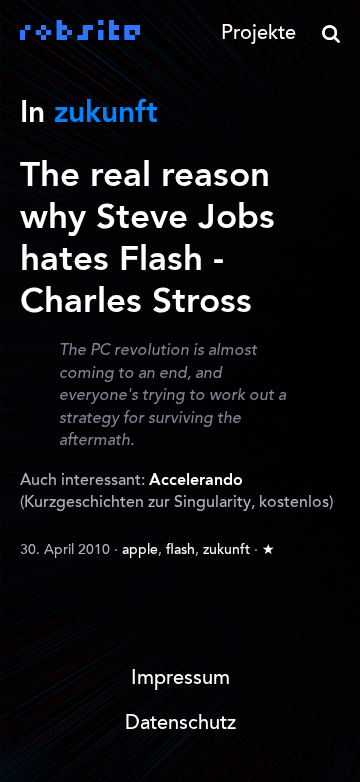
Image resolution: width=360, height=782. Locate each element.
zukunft (226, 551)
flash (180, 551)
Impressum (180, 679)
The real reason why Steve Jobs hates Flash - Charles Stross (147, 239)
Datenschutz (180, 724)
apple (140, 551)
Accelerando (196, 481)
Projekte (258, 34)
